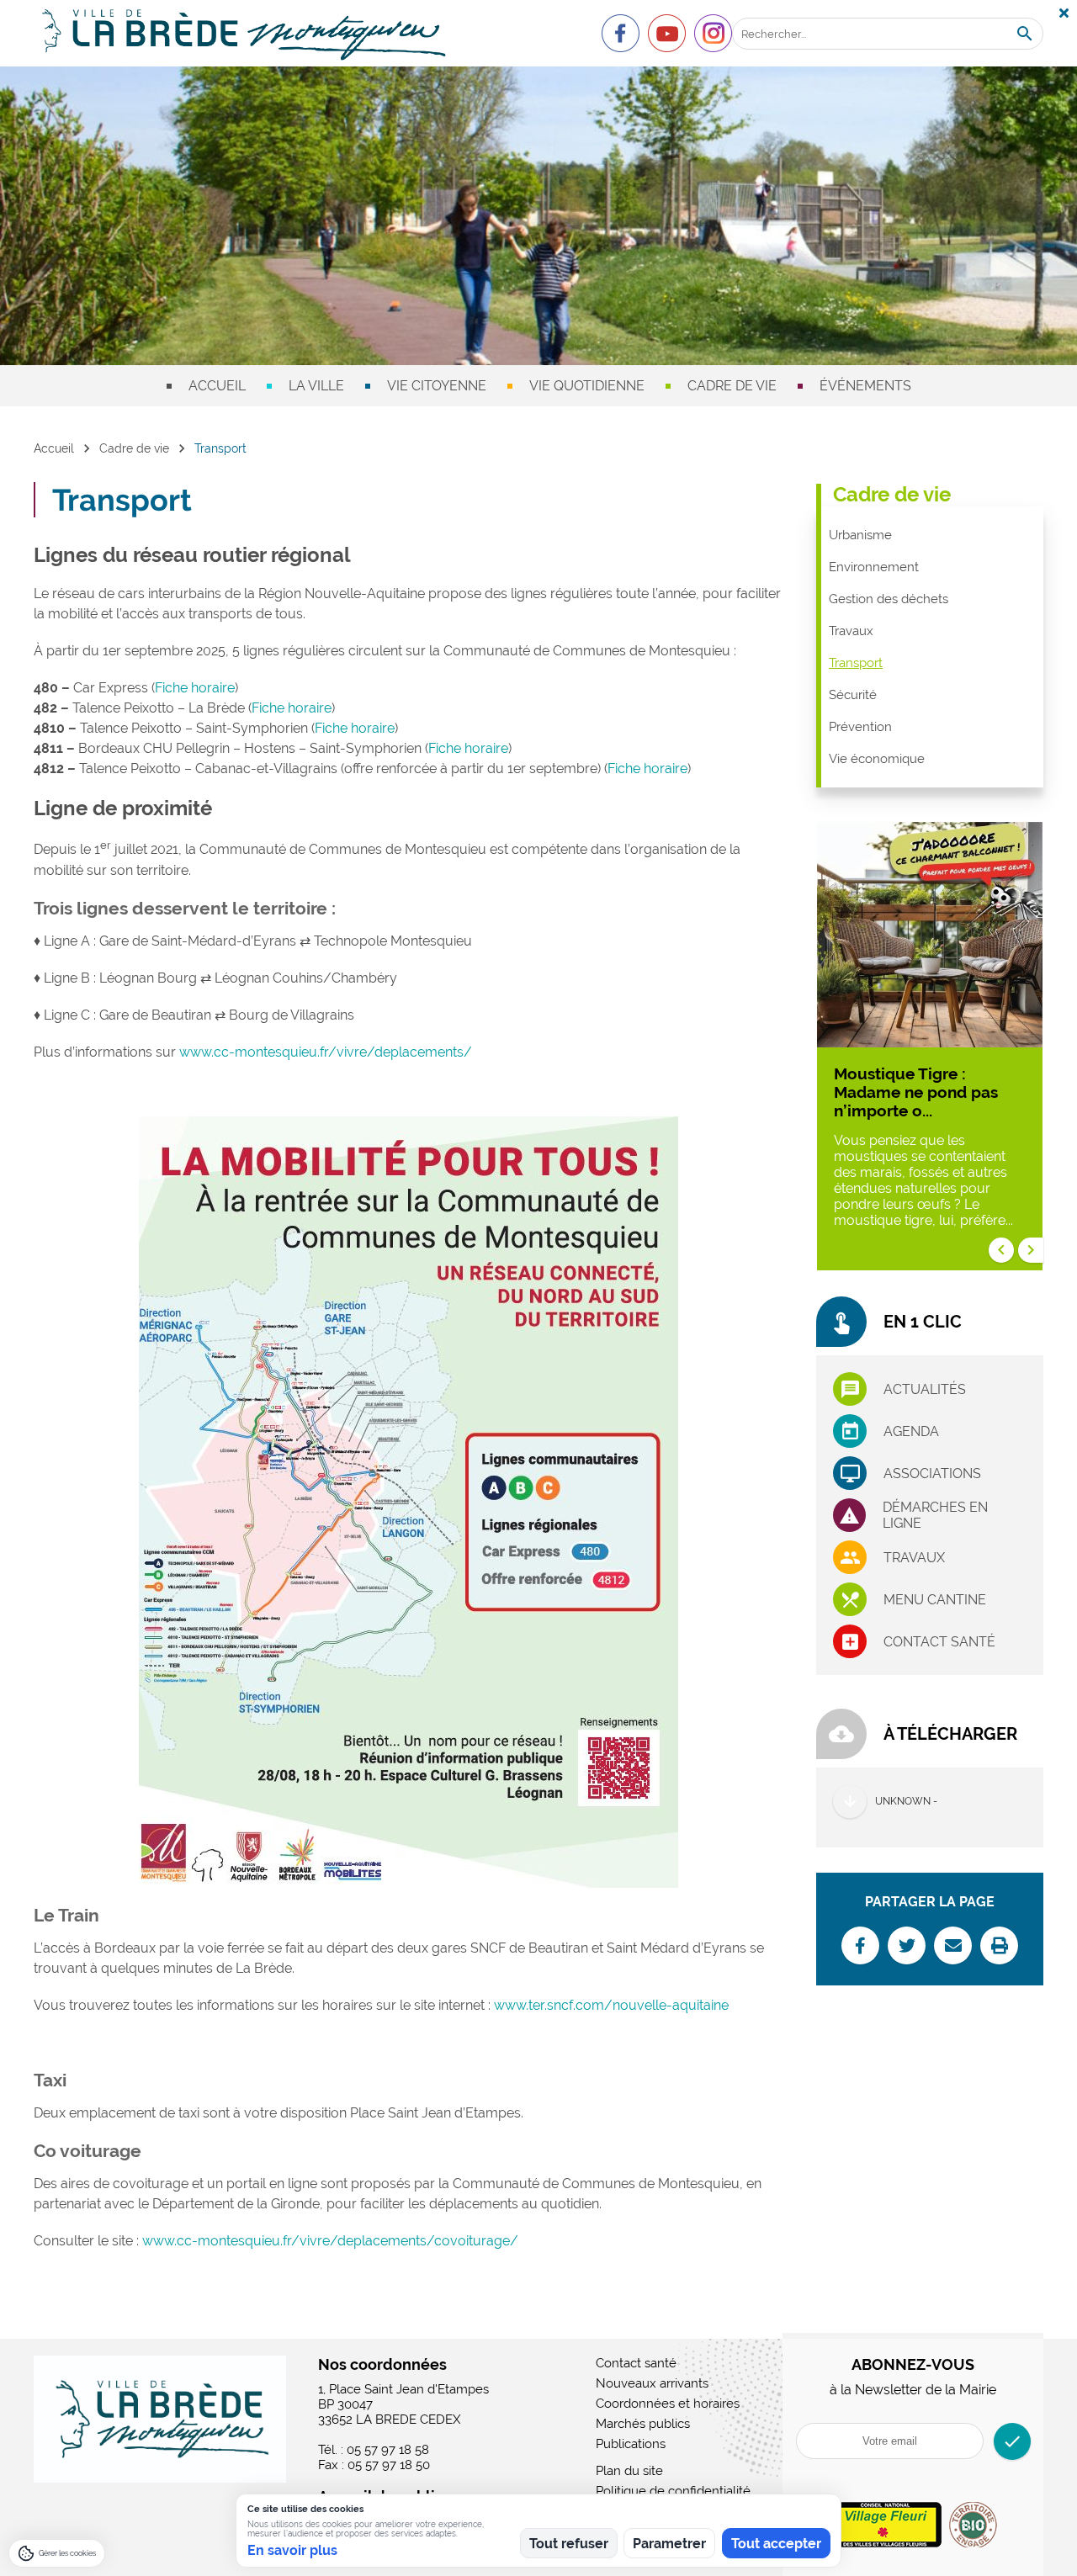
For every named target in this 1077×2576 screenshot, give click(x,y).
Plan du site (629, 2471)
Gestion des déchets (889, 599)
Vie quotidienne (587, 386)
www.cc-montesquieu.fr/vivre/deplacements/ (326, 1052)
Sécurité (853, 695)
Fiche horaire (195, 688)
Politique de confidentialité (673, 2491)
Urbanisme (860, 535)
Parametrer (669, 2544)
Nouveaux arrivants (652, 2383)
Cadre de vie (732, 386)
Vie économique (877, 759)
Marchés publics (643, 2424)
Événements (865, 386)
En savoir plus (292, 2550)
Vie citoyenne (437, 386)
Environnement (874, 567)
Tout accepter (776, 2544)
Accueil (217, 386)
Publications (631, 2444)
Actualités (925, 1389)
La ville (316, 386)
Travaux (851, 631)
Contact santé (939, 1642)
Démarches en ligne (935, 1515)
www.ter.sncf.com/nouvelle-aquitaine (611, 2005)
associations (932, 1474)
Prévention (860, 727)
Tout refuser (569, 2544)
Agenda (911, 1431)
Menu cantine (935, 1600)
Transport (856, 663)
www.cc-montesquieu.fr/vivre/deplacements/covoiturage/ (330, 2241)
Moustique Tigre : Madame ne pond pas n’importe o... (916, 1092)
